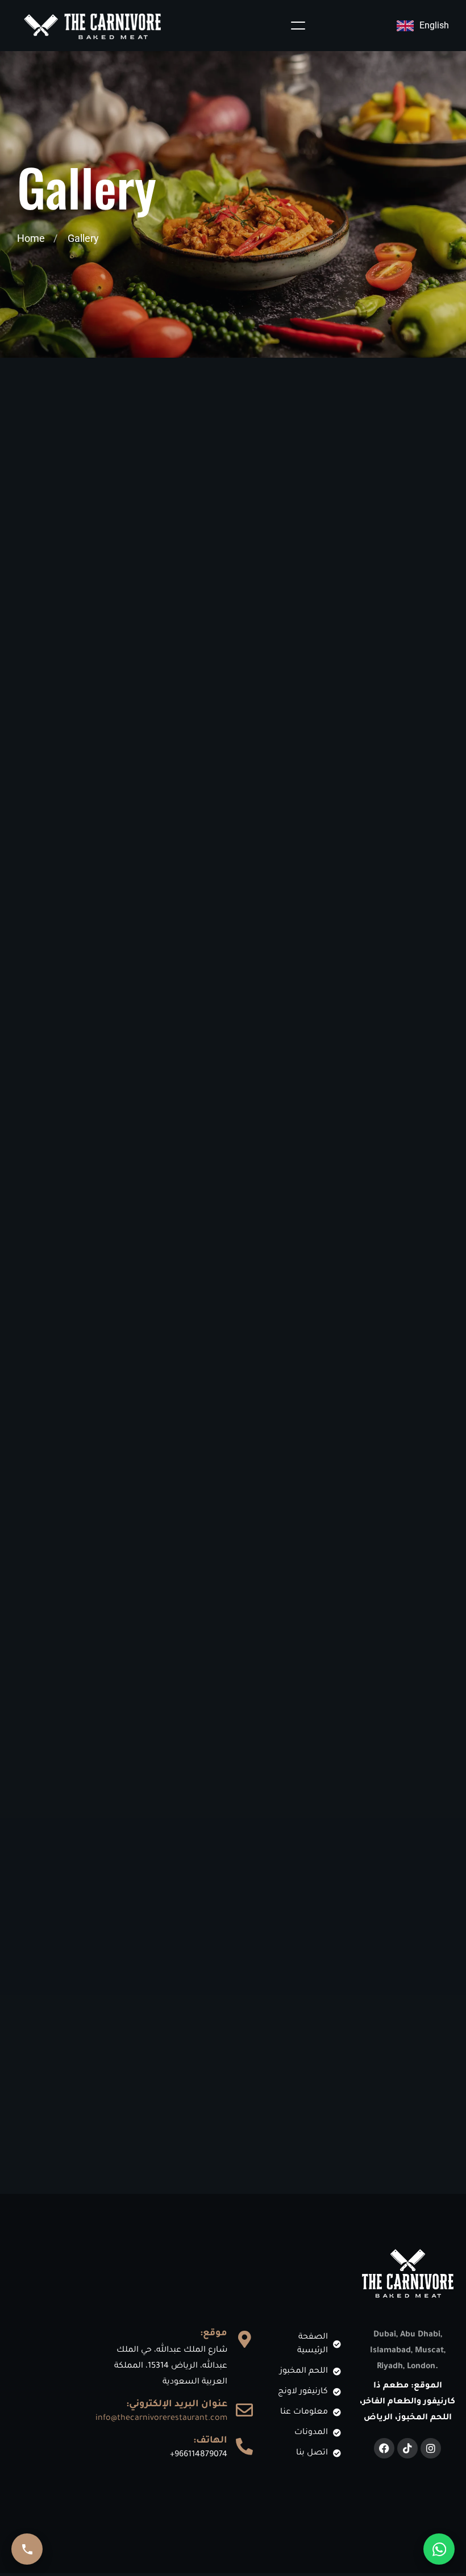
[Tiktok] (407, 2448)
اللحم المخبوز (233, 593)
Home (31, 238)
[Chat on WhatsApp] (439, 2549)
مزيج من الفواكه (195, 551)
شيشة (372, 551)
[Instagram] (431, 2448)
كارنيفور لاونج (292, 551)
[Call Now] (27, 2549)
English (434, 25)
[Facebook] (384, 2448)
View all (102, 551)
